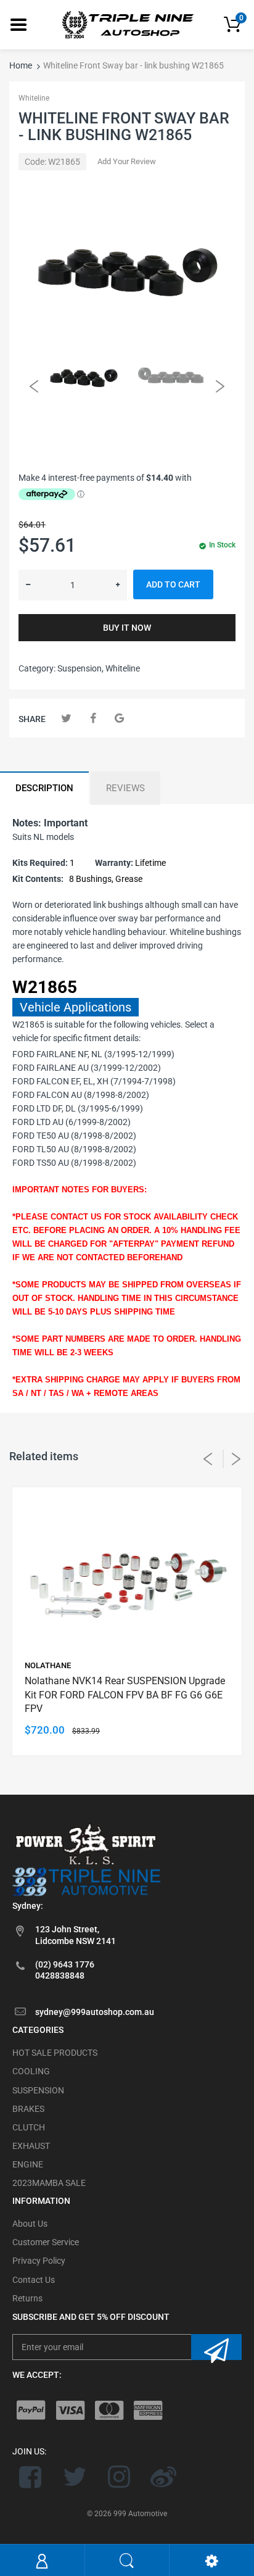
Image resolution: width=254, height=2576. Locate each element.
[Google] (119, 718)
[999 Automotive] (127, 24)
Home (21, 65)
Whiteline (34, 98)
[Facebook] (93, 718)
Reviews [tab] (125, 788)
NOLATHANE (48, 1665)
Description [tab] (44, 788)
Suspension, (80, 668)
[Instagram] (119, 2477)
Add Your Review (127, 161)
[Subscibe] (216, 2347)
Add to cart (173, 584)
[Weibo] (163, 2477)
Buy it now (127, 628)
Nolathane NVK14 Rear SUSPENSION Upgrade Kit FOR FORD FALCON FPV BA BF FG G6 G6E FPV (125, 1695)
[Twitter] (66, 718)
